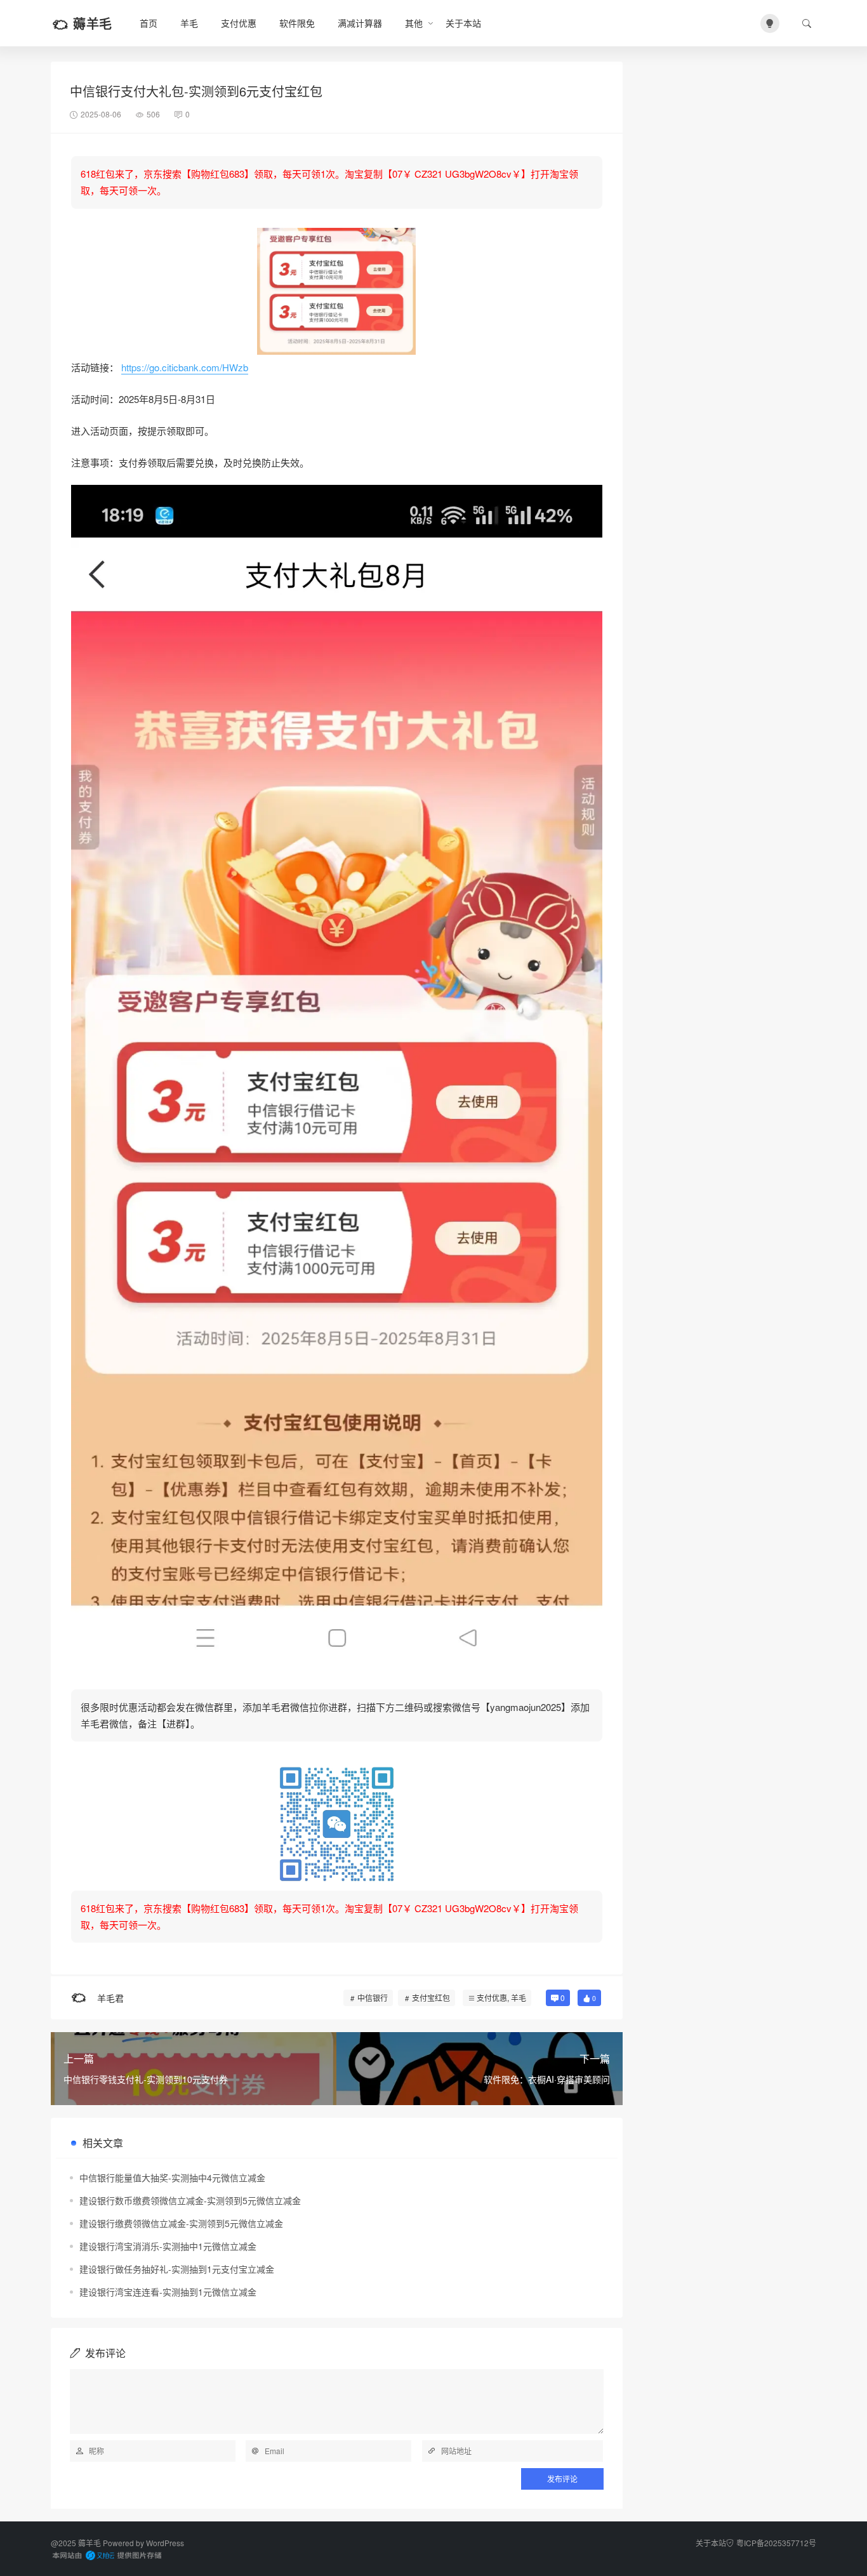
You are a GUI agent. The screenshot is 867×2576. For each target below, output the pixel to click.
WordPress (165, 2543)
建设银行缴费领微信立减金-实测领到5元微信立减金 (181, 2223)
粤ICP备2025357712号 (776, 2543)
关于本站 (463, 23)
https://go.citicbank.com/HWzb (185, 367)
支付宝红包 (431, 1998)
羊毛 (189, 23)
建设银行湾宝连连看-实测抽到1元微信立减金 (168, 2292)
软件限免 (297, 23)
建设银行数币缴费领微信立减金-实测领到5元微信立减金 (190, 2200)
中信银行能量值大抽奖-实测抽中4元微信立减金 (172, 2177)
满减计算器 (360, 23)
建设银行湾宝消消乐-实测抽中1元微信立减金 (168, 2246)
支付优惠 (239, 23)
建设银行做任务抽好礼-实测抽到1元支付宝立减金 (177, 2269)
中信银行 (373, 1998)
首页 (149, 23)
